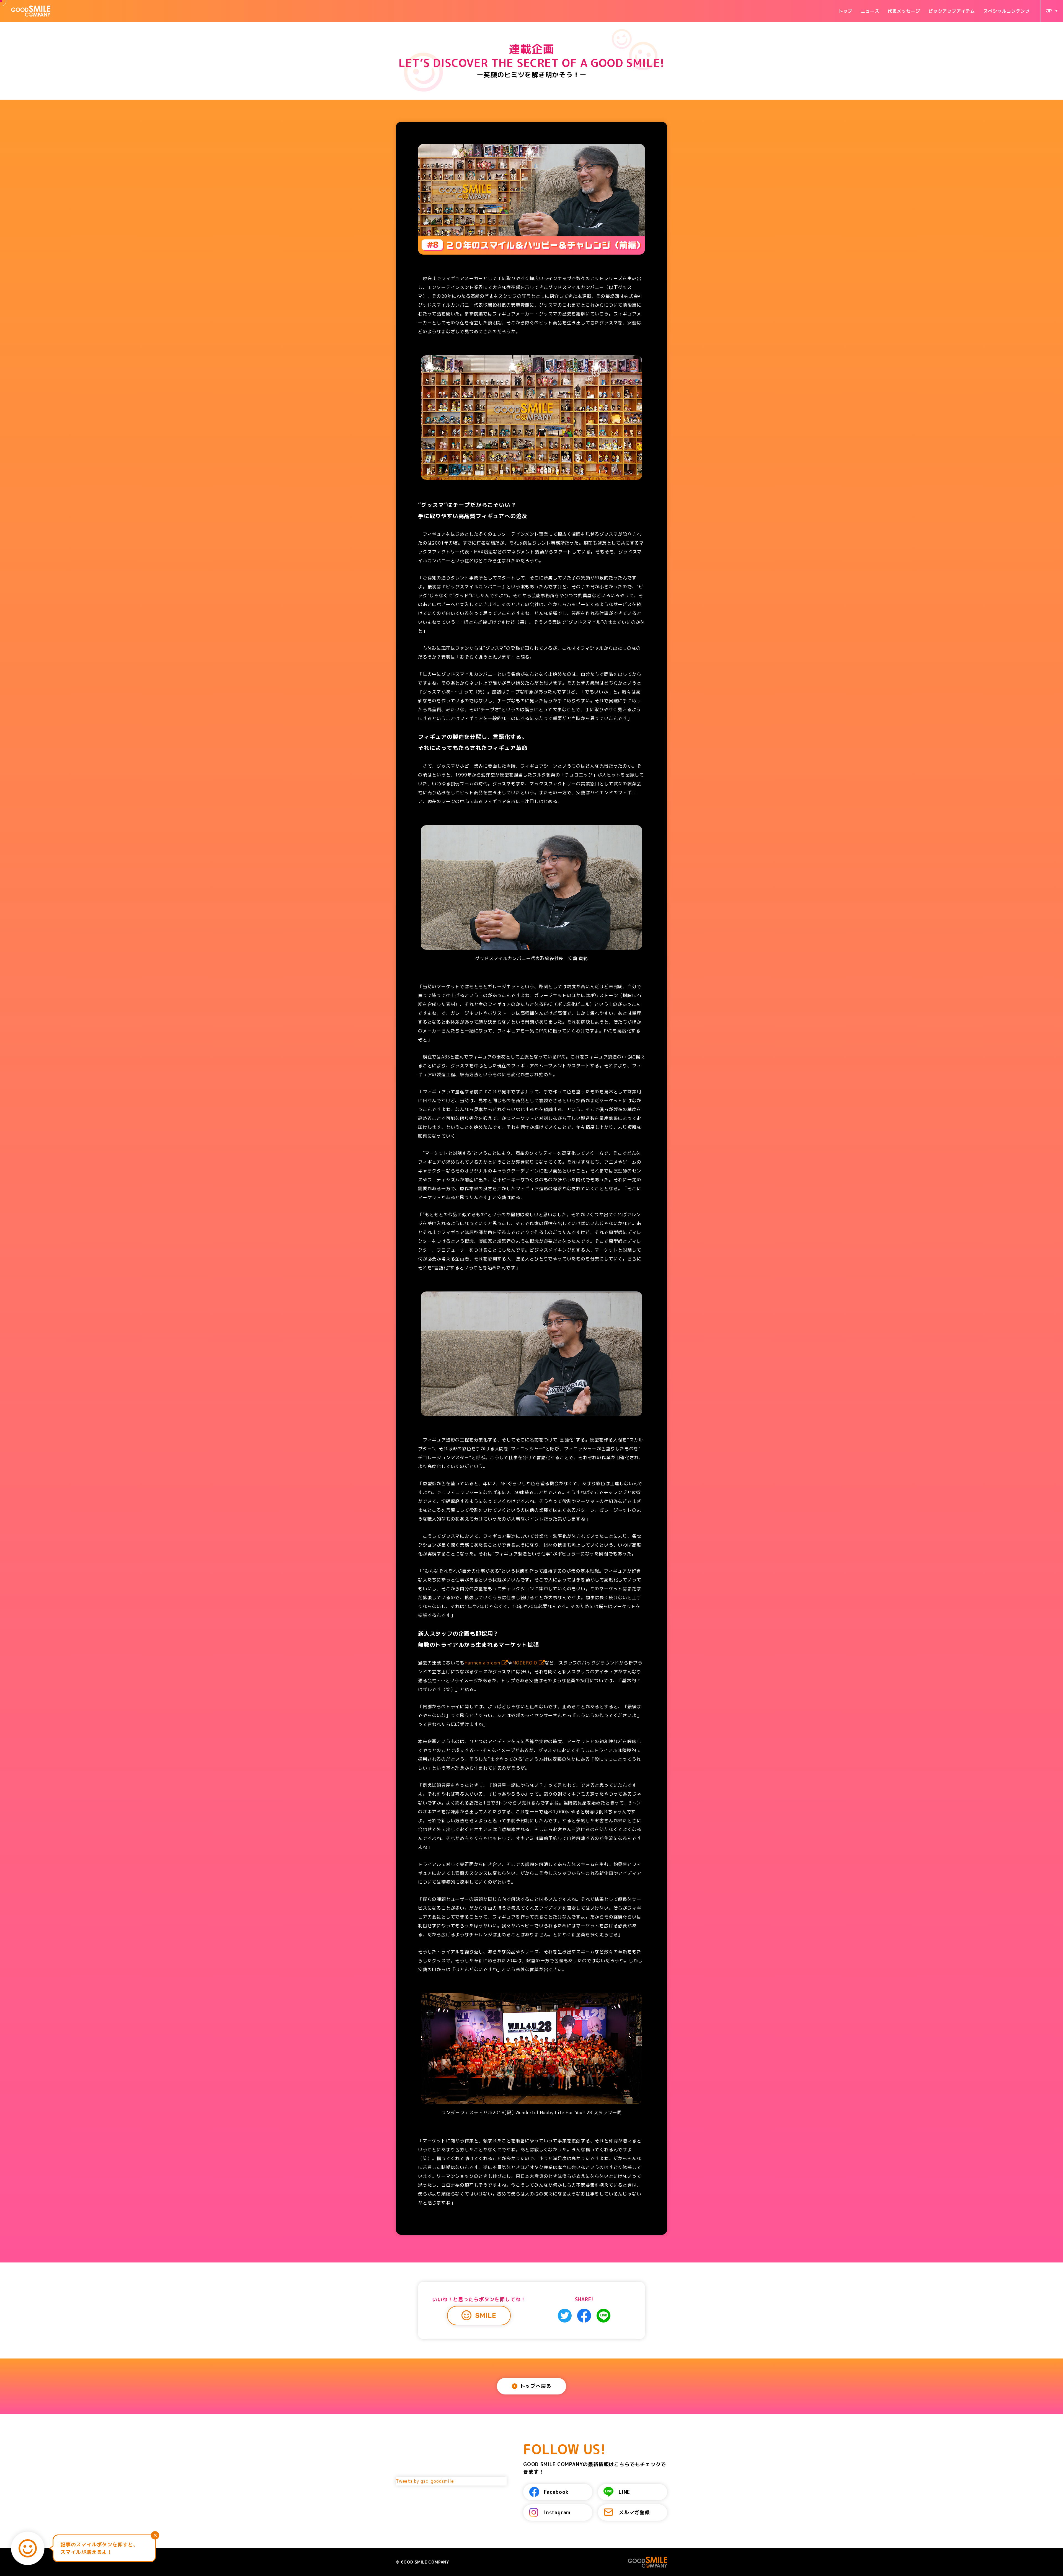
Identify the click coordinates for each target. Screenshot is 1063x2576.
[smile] (28, 2548)
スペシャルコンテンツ (1007, 11)
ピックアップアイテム (952, 11)
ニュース (870, 11)
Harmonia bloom (482, 1663)
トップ (845, 11)
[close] (155, 2535)
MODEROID (525, 1663)
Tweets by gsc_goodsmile (425, 2481)
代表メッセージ (904, 11)
